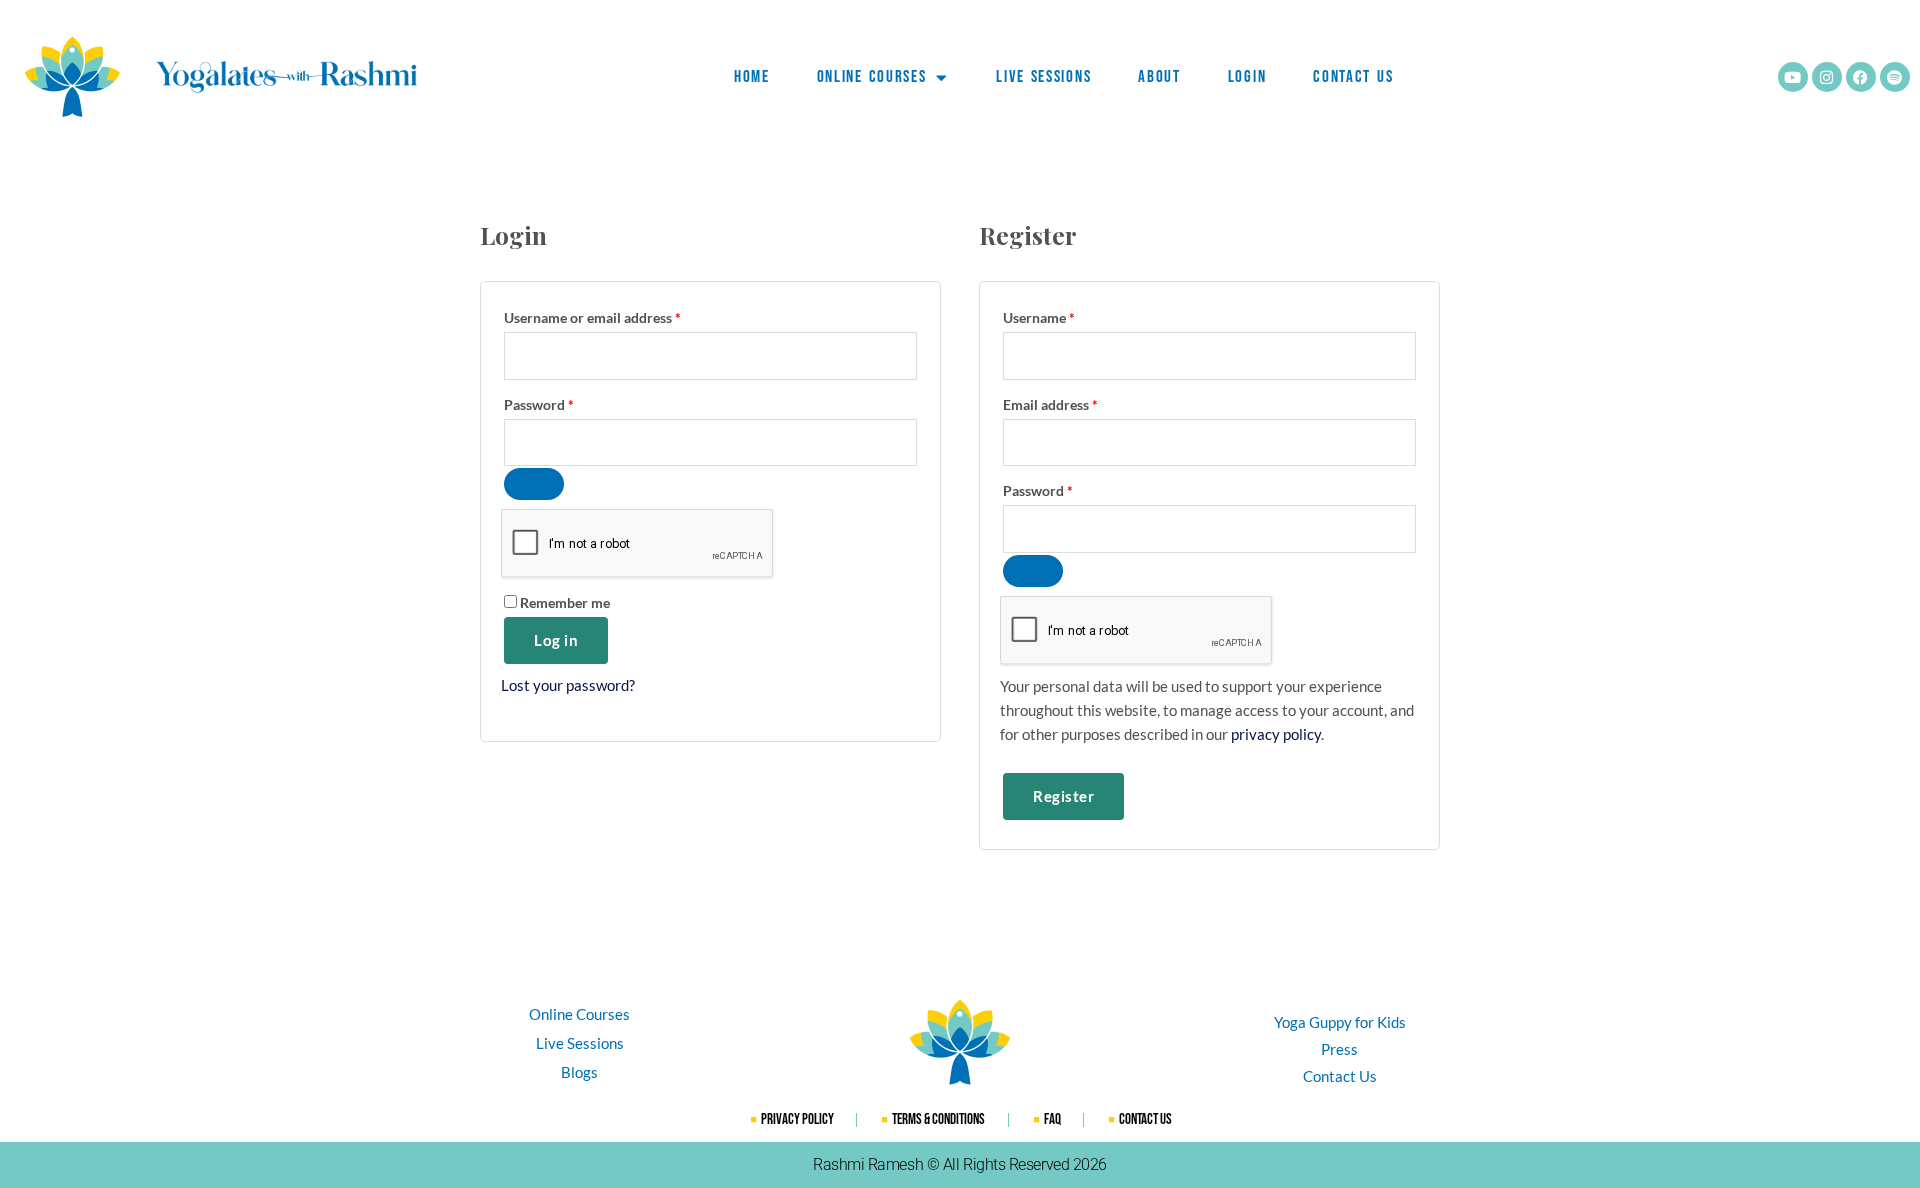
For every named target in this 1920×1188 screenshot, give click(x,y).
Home (752, 77)
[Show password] (534, 484)
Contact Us (1353, 77)
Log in (556, 640)
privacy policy (1276, 734)
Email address (1078, 402)
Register (1063, 796)
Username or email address (620, 315)
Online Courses (872, 77)
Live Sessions (1043, 77)
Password (567, 402)
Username (1067, 315)
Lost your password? (568, 685)
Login (1247, 77)
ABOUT (1159, 77)
